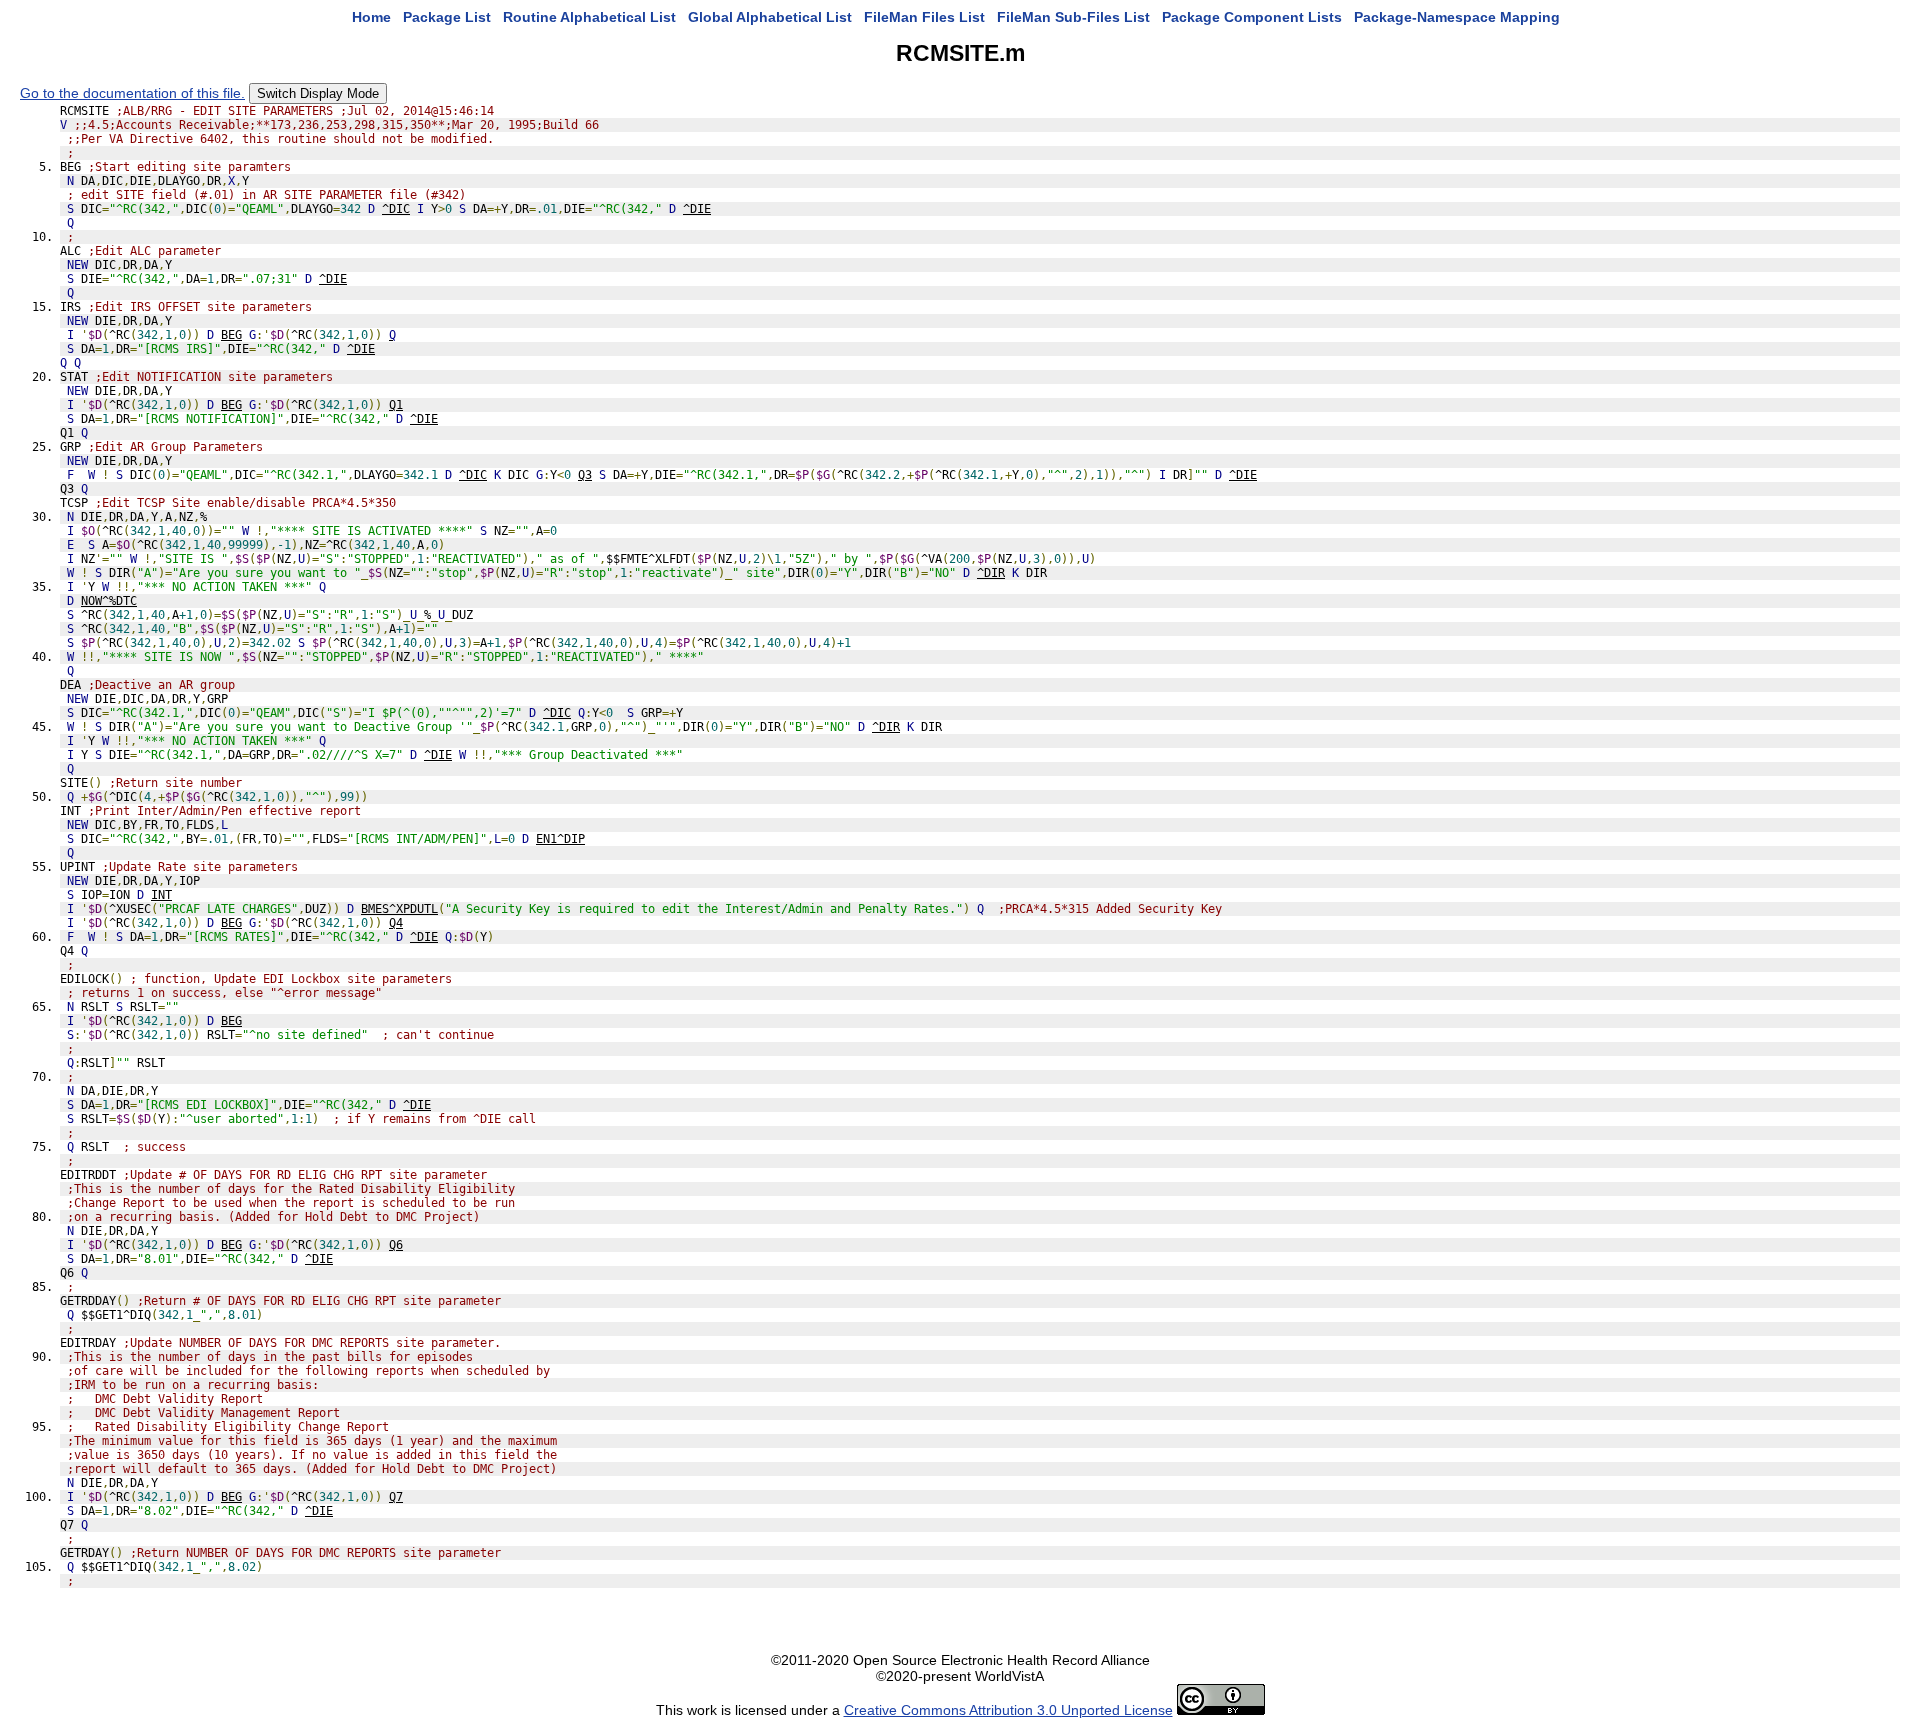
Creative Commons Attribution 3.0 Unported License (1008, 1710)
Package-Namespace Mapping (1457, 17)
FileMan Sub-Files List (1073, 17)
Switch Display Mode (318, 93)
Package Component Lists (1252, 17)
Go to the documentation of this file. (132, 93)
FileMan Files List (924, 17)
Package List (447, 17)
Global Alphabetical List (770, 17)
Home (371, 17)
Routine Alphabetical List (589, 17)
